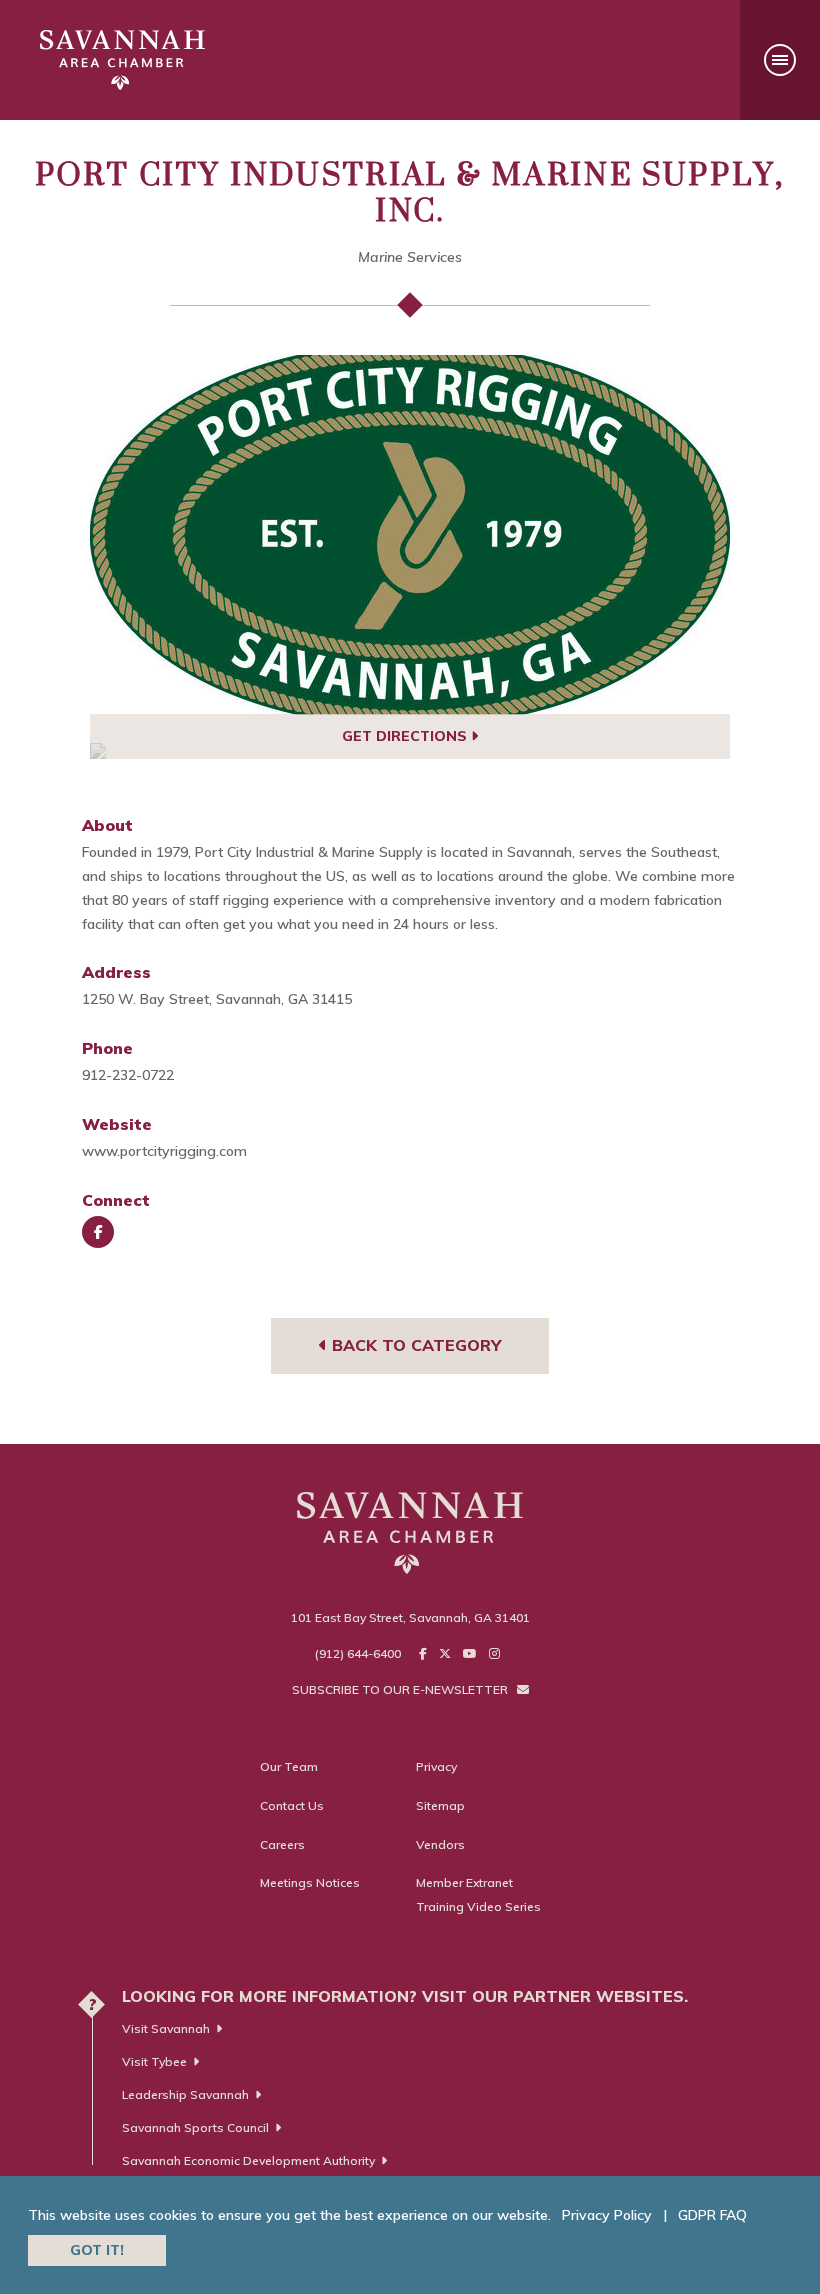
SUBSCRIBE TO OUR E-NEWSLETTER (401, 1689)
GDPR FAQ (712, 2215)
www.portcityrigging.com (164, 1151)
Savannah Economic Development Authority (248, 2160)
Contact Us (292, 1805)
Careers (282, 1844)
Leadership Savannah (185, 2094)
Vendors (440, 1844)
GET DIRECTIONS (406, 736)
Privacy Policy (607, 2215)
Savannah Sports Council (195, 2127)
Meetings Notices (310, 1882)
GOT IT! (97, 2250)
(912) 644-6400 (358, 1653)
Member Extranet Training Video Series (478, 1894)
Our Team (289, 1766)
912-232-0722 (128, 1075)
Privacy (436, 1766)
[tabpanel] (410, 535)
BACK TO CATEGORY (414, 1345)
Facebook (98, 1232)
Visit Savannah (166, 2028)
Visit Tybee (154, 2061)
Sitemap (440, 1805)
